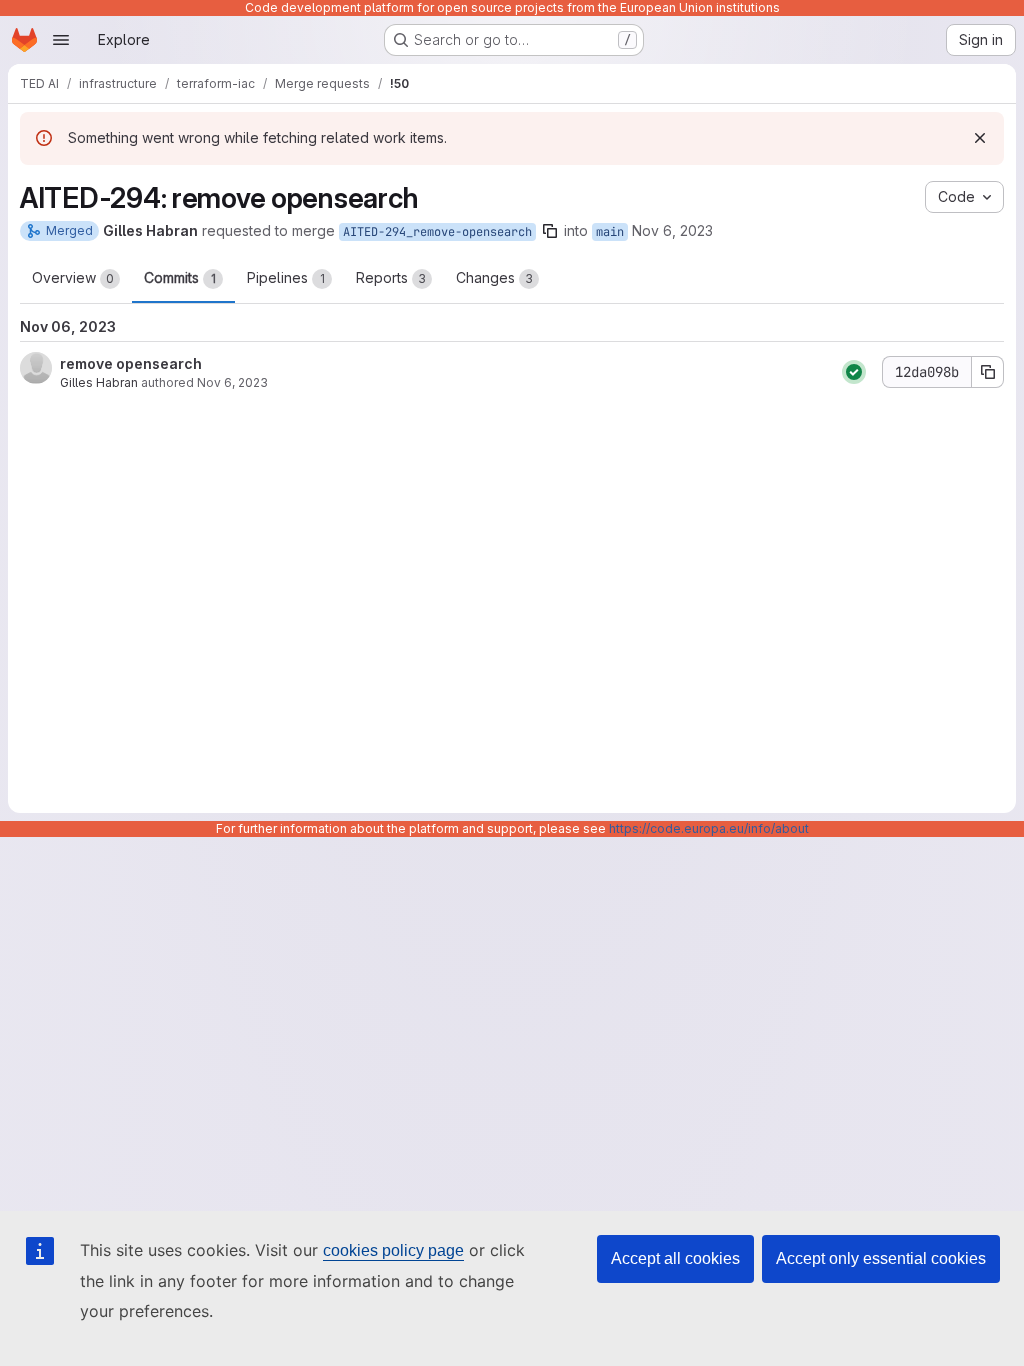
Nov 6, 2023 (672, 230)
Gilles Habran (99, 382)
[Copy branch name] (550, 231)
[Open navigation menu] (61, 40)
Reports (391, 277)
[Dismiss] (980, 138)
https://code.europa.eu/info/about (709, 828)
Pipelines (286, 277)
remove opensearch (131, 363)
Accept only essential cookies (881, 1258)
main (610, 232)
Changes (494, 277)
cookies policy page (393, 1250)
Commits (180, 277)
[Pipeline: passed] (854, 372)
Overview (73, 277)
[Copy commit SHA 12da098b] (988, 372)
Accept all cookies (675, 1258)
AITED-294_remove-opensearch (437, 232)
